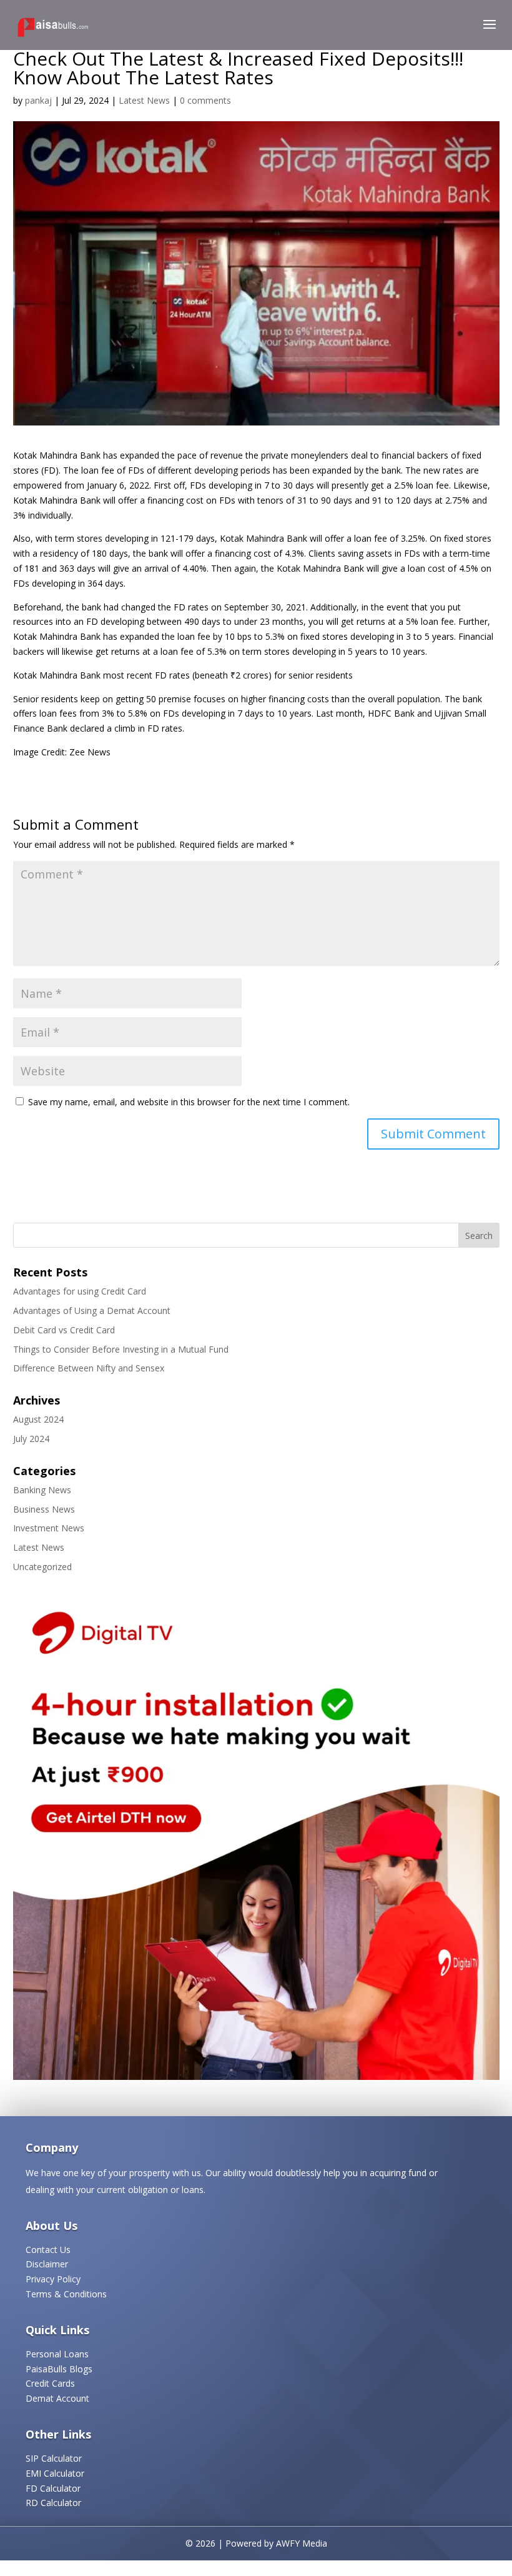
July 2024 (31, 1439)
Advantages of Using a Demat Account (92, 1310)
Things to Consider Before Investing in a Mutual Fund (121, 1349)
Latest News (144, 100)
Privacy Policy (53, 2279)
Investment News (49, 1528)
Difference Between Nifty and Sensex (89, 1368)
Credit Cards (50, 2383)
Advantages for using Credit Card (80, 1291)
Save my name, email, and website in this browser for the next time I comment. (189, 1102)
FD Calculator (53, 2488)
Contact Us (48, 2250)
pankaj (38, 100)
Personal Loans (57, 2354)
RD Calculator (53, 2503)
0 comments (205, 100)
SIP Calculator (54, 2458)
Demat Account (57, 2398)
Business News (44, 1509)
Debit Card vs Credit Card (64, 1330)
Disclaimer (47, 2264)
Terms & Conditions (66, 2294)
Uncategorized (42, 1567)
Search (479, 1236)
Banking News (42, 1490)
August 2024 (38, 1419)
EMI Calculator (55, 2473)
